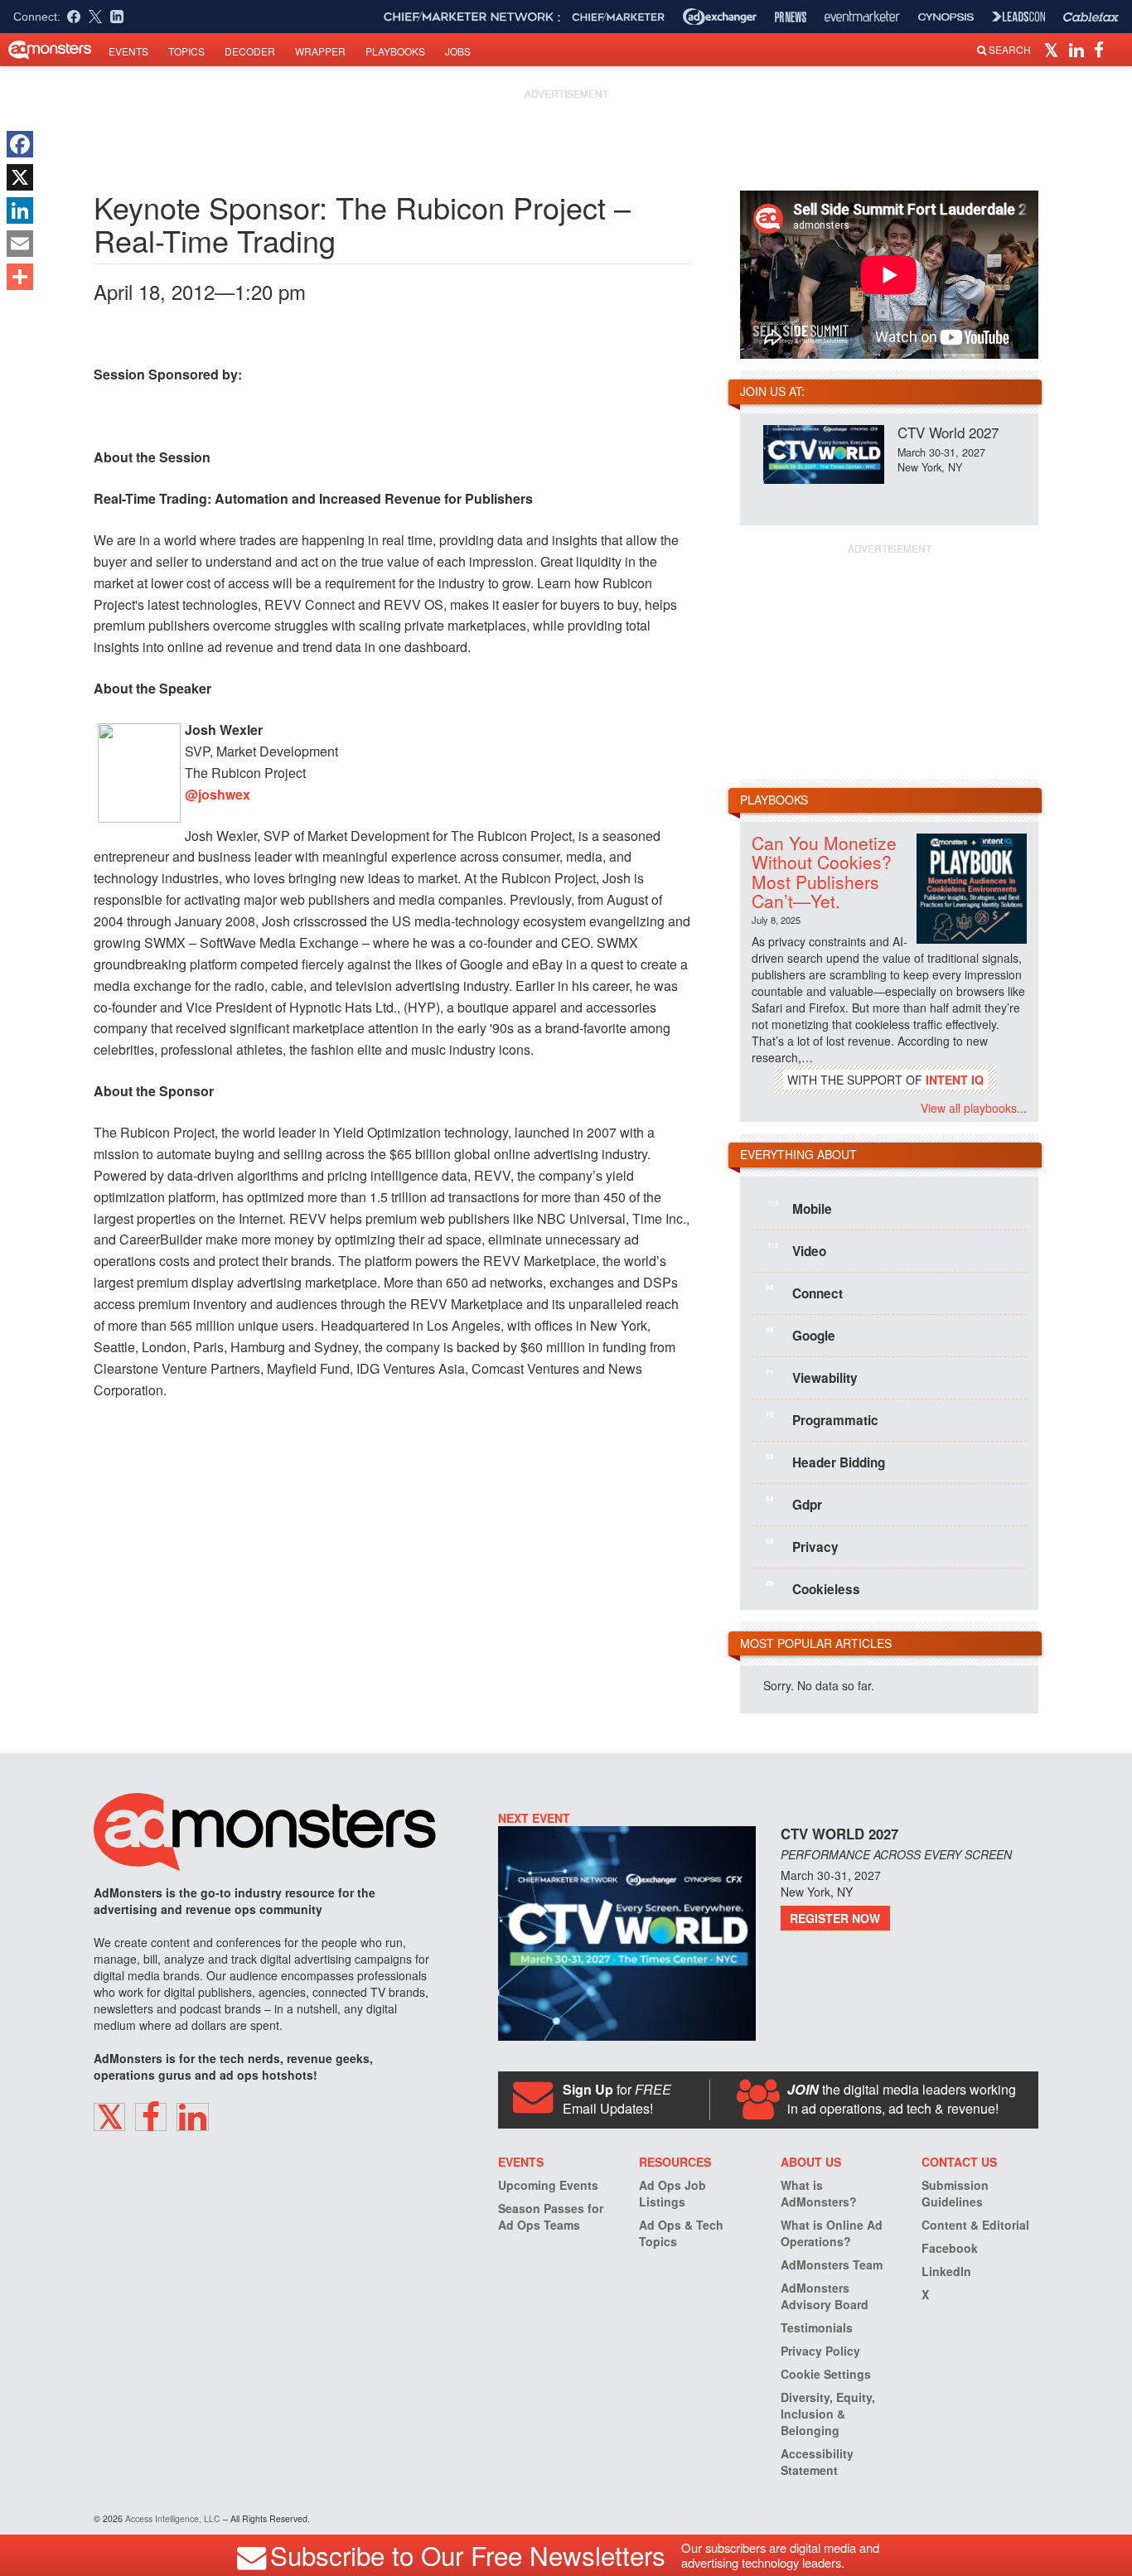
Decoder (250, 51)
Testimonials (817, 2327)
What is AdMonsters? (819, 2193)
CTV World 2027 (948, 432)
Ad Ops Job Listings (672, 2193)
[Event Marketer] (862, 17)
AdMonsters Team (832, 2264)
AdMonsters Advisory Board (825, 2296)
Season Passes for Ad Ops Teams (551, 2216)
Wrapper (320, 51)
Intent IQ (955, 1080)
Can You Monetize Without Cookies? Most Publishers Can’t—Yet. (824, 871)
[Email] (20, 244)
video (797, 1250)
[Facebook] (20, 144)
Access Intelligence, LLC (173, 2518)
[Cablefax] (1091, 17)
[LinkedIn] (20, 210)
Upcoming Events (548, 2185)
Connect (804, 1293)
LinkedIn (946, 2271)
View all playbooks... (974, 1108)
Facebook (950, 2248)
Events (128, 51)
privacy (802, 1546)
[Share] (20, 277)
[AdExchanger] (720, 17)
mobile (800, 1208)
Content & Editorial (975, 2225)
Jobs (458, 51)
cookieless (813, 1588)
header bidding (825, 1462)
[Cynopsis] (946, 17)
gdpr (794, 1504)
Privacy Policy (820, 2351)
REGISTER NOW (835, 1918)
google (801, 1335)
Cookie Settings (826, 2374)
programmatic (822, 1419)
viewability (812, 1377)
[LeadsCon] (1018, 17)
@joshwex (218, 794)
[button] (1054, 49)
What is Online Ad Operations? (832, 2233)
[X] (20, 177)
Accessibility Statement (817, 2462)
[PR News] (791, 17)
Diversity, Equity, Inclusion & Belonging (828, 2414)
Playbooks (395, 51)
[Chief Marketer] (618, 17)
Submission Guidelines (955, 2193)
